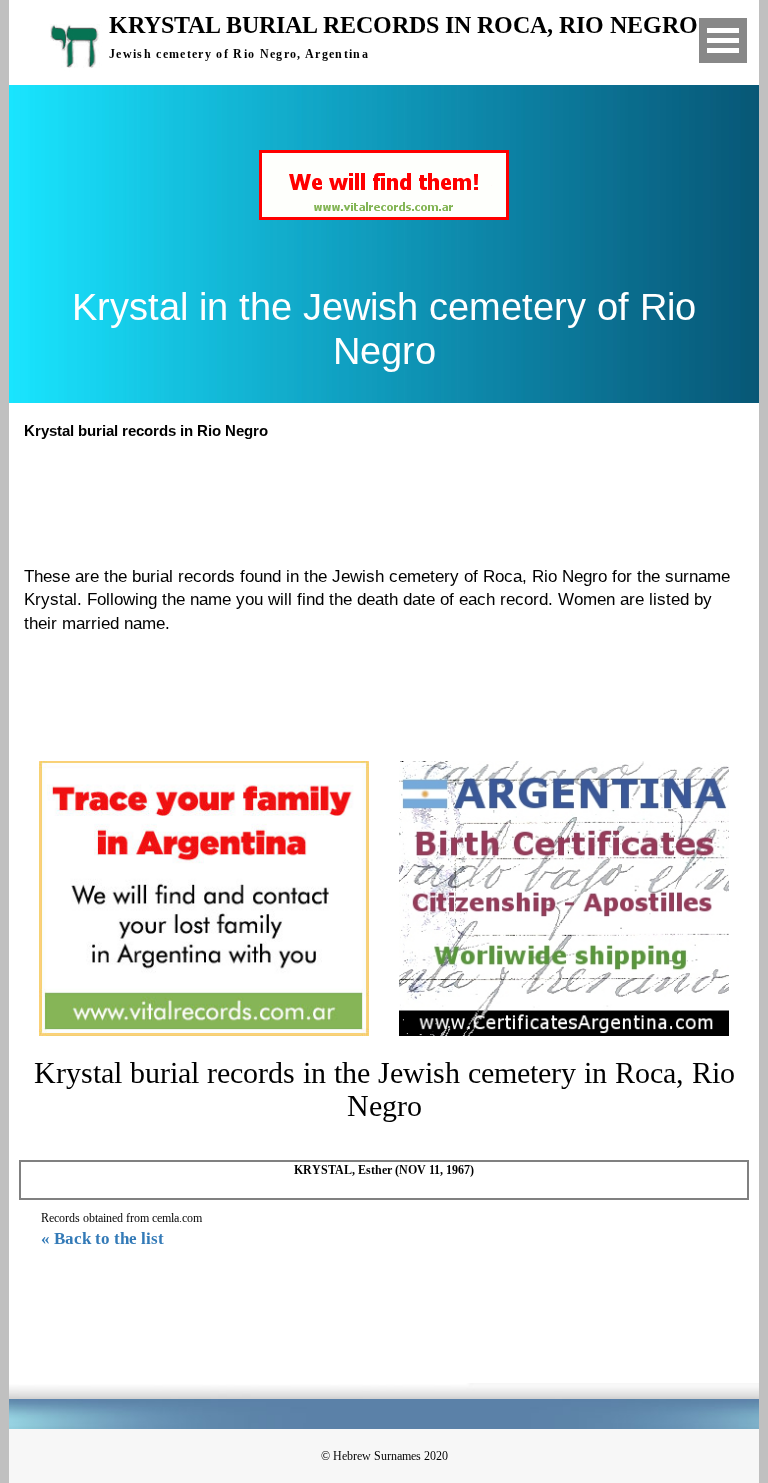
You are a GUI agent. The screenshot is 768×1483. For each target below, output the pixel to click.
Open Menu (723, 40)
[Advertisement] (393, 500)
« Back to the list (102, 1238)
